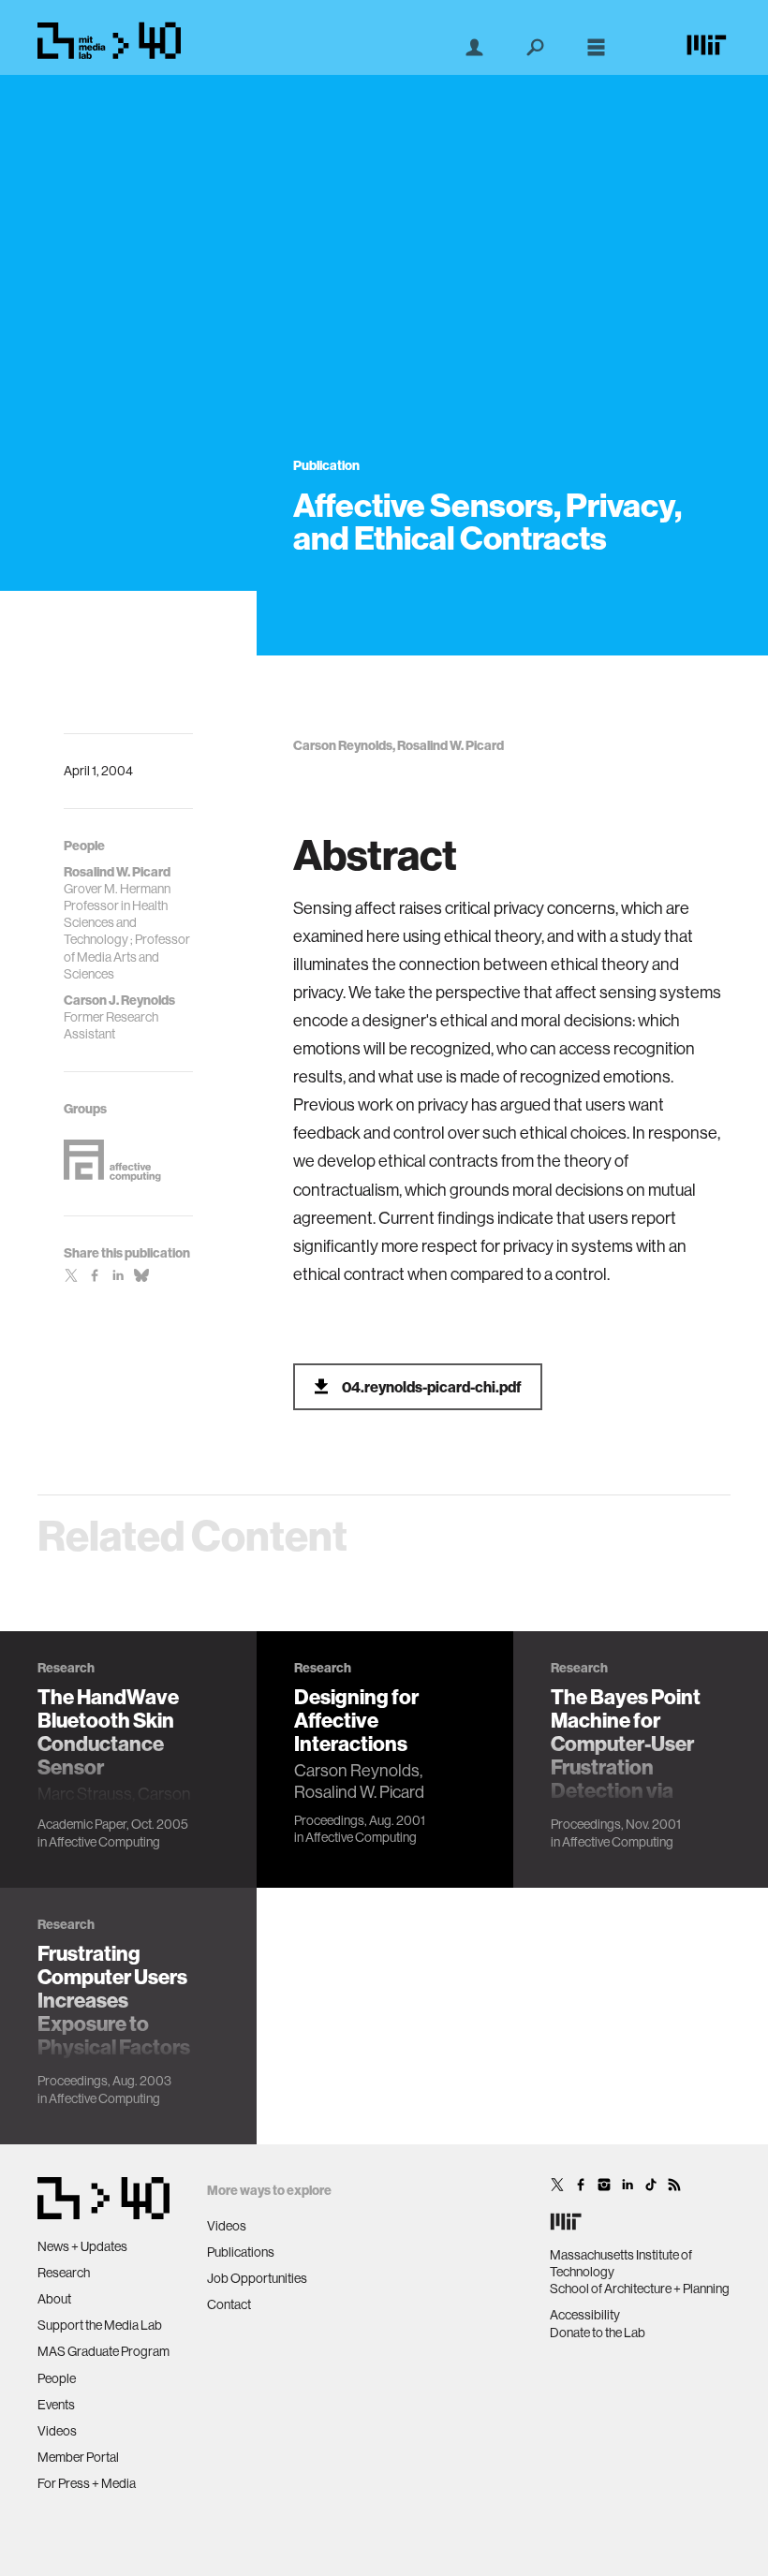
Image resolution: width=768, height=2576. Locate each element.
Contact (229, 2304)
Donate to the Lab (598, 2333)
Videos (57, 2431)
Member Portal (78, 2457)
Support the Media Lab (100, 2325)
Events (56, 2405)
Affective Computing (104, 1842)
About (54, 2299)
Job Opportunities (257, 2278)
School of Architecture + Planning (640, 2289)
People (57, 2378)
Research (64, 2273)
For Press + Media (87, 2483)
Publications (241, 2252)
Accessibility (585, 2315)
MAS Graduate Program (103, 2351)
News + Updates (82, 2246)
